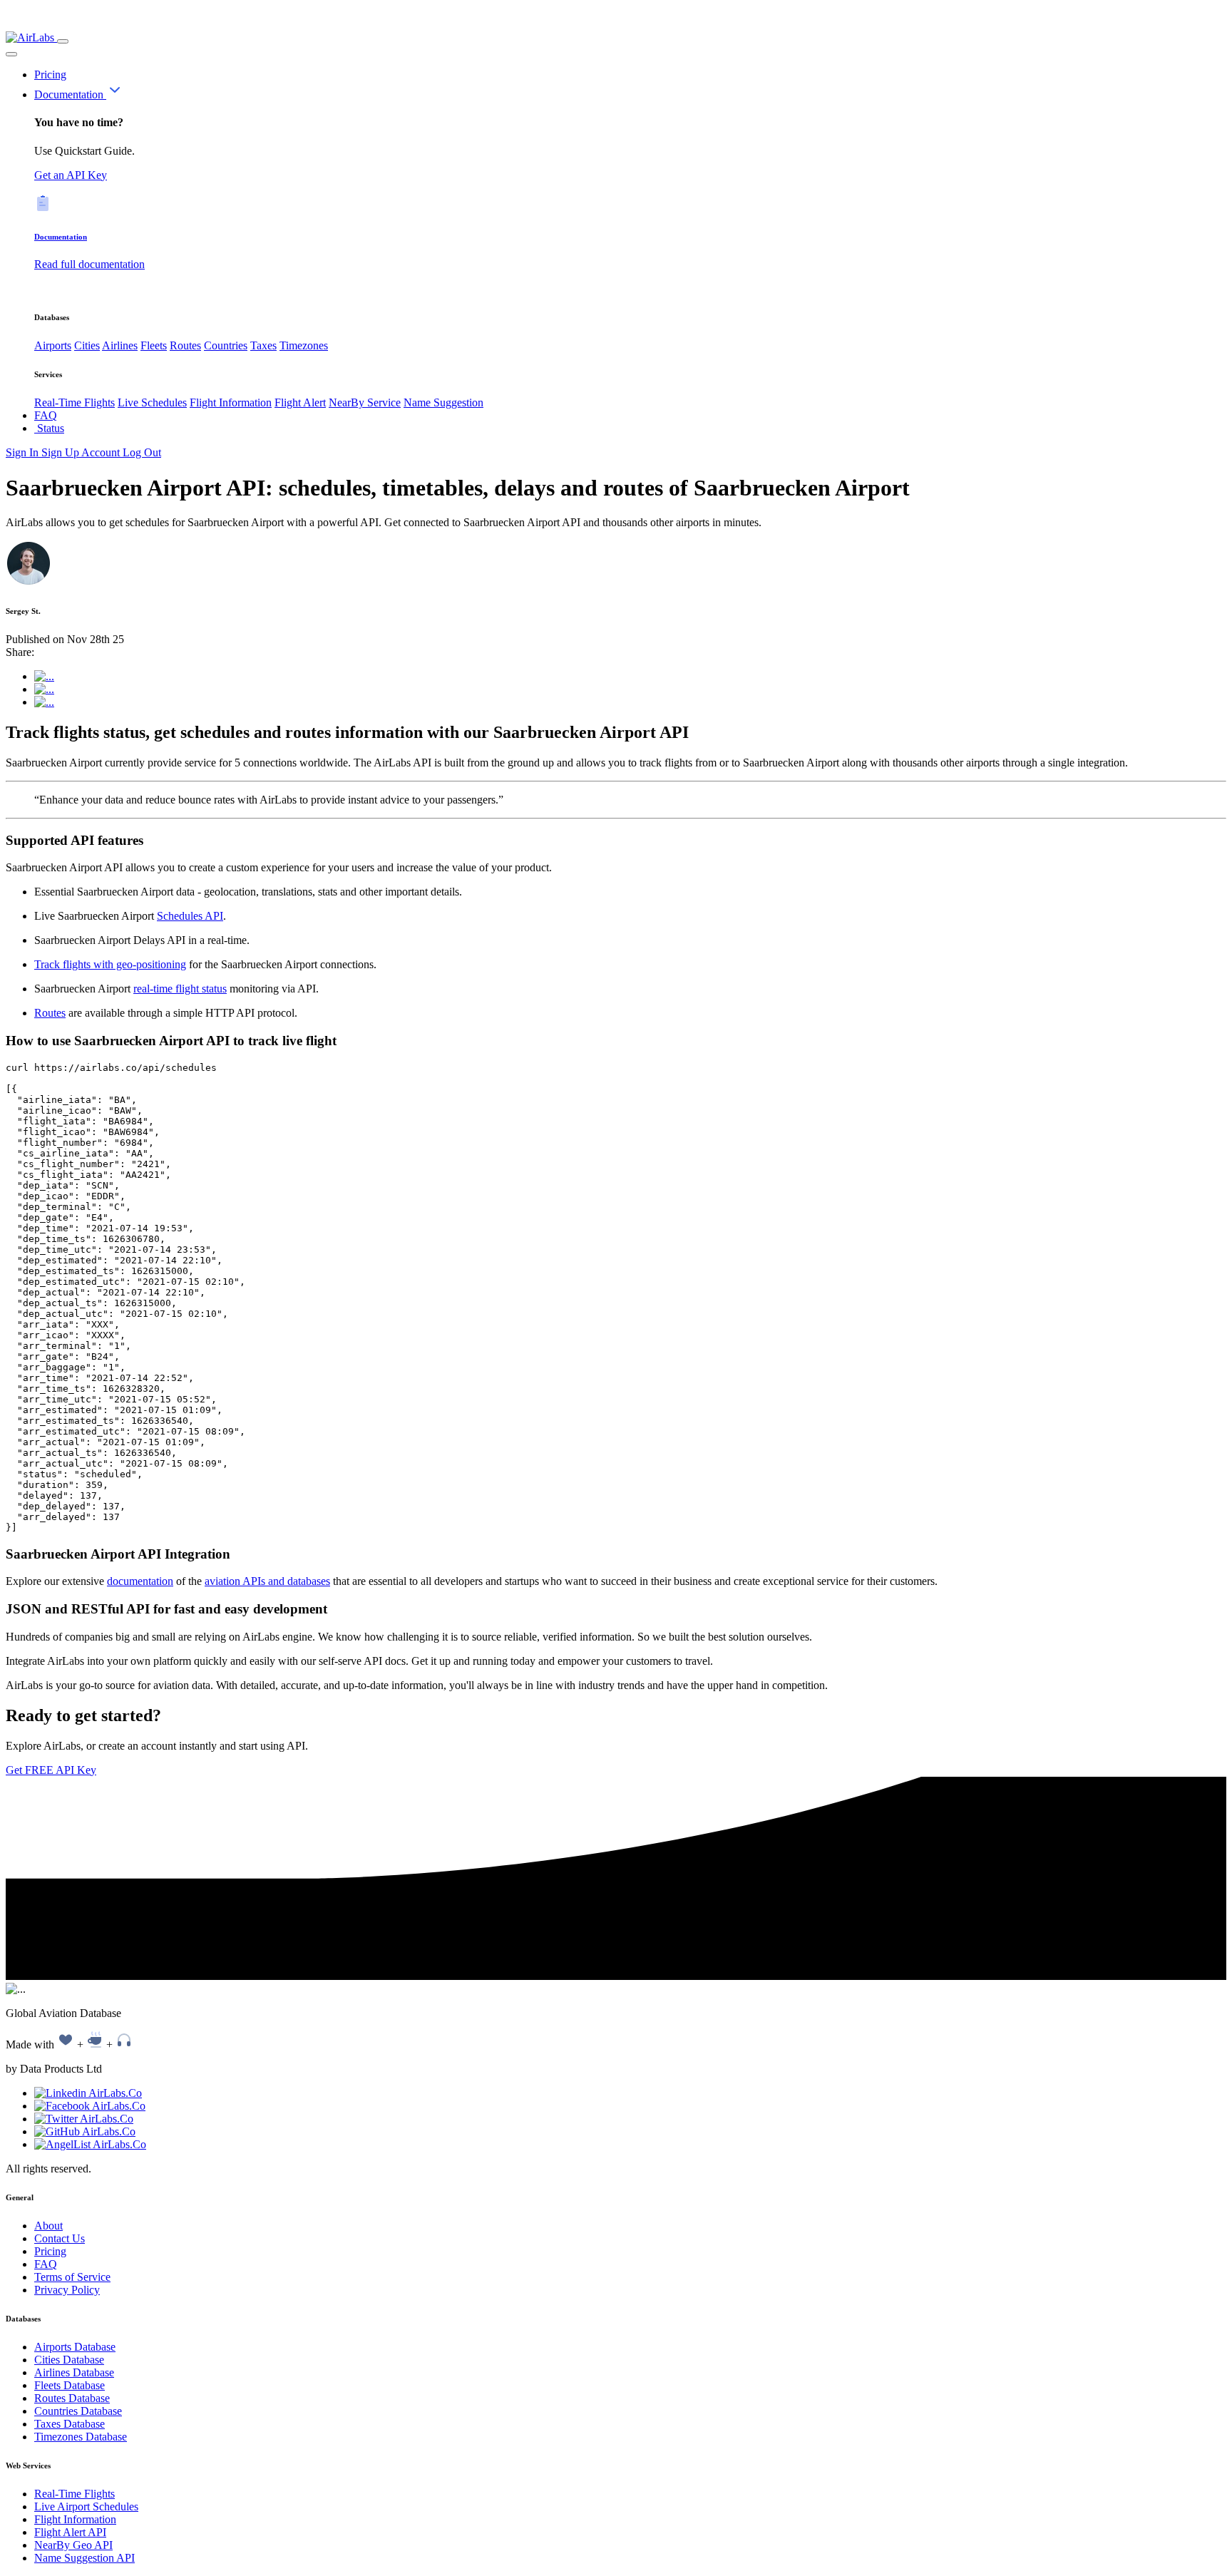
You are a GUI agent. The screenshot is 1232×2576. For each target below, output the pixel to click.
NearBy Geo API (73, 2545)
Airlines (120, 345)
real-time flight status (180, 989)
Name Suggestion (443, 402)
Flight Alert (300, 402)
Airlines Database (74, 2372)
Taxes (263, 345)
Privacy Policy (67, 2290)
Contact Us (60, 2238)
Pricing (50, 75)
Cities (87, 345)
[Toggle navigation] (63, 41)
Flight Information (231, 402)
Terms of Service (72, 2277)
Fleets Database (70, 2385)
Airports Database (75, 2347)
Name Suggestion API (84, 2558)
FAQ (46, 415)
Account (102, 452)
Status (49, 428)
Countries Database (78, 2411)
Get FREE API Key (51, 1770)
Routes (185, 345)
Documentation (70, 94)
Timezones (304, 345)
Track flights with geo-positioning (110, 964)
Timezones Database (81, 2437)
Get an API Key (71, 175)
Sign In (24, 452)
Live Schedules (152, 402)
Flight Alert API (70, 2532)
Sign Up (61, 452)
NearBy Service (365, 402)
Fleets (154, 345)
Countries (226, 345)
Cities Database (69, 2360)
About (48, 2226)
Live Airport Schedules (86, 2506)
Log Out (142, 452)
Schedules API (190, 916)
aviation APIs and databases (267, 1581)
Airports (53, 345)
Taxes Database (70, 2424)
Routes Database (72, 2398)
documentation (140, 1581)
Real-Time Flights (75, 402)
